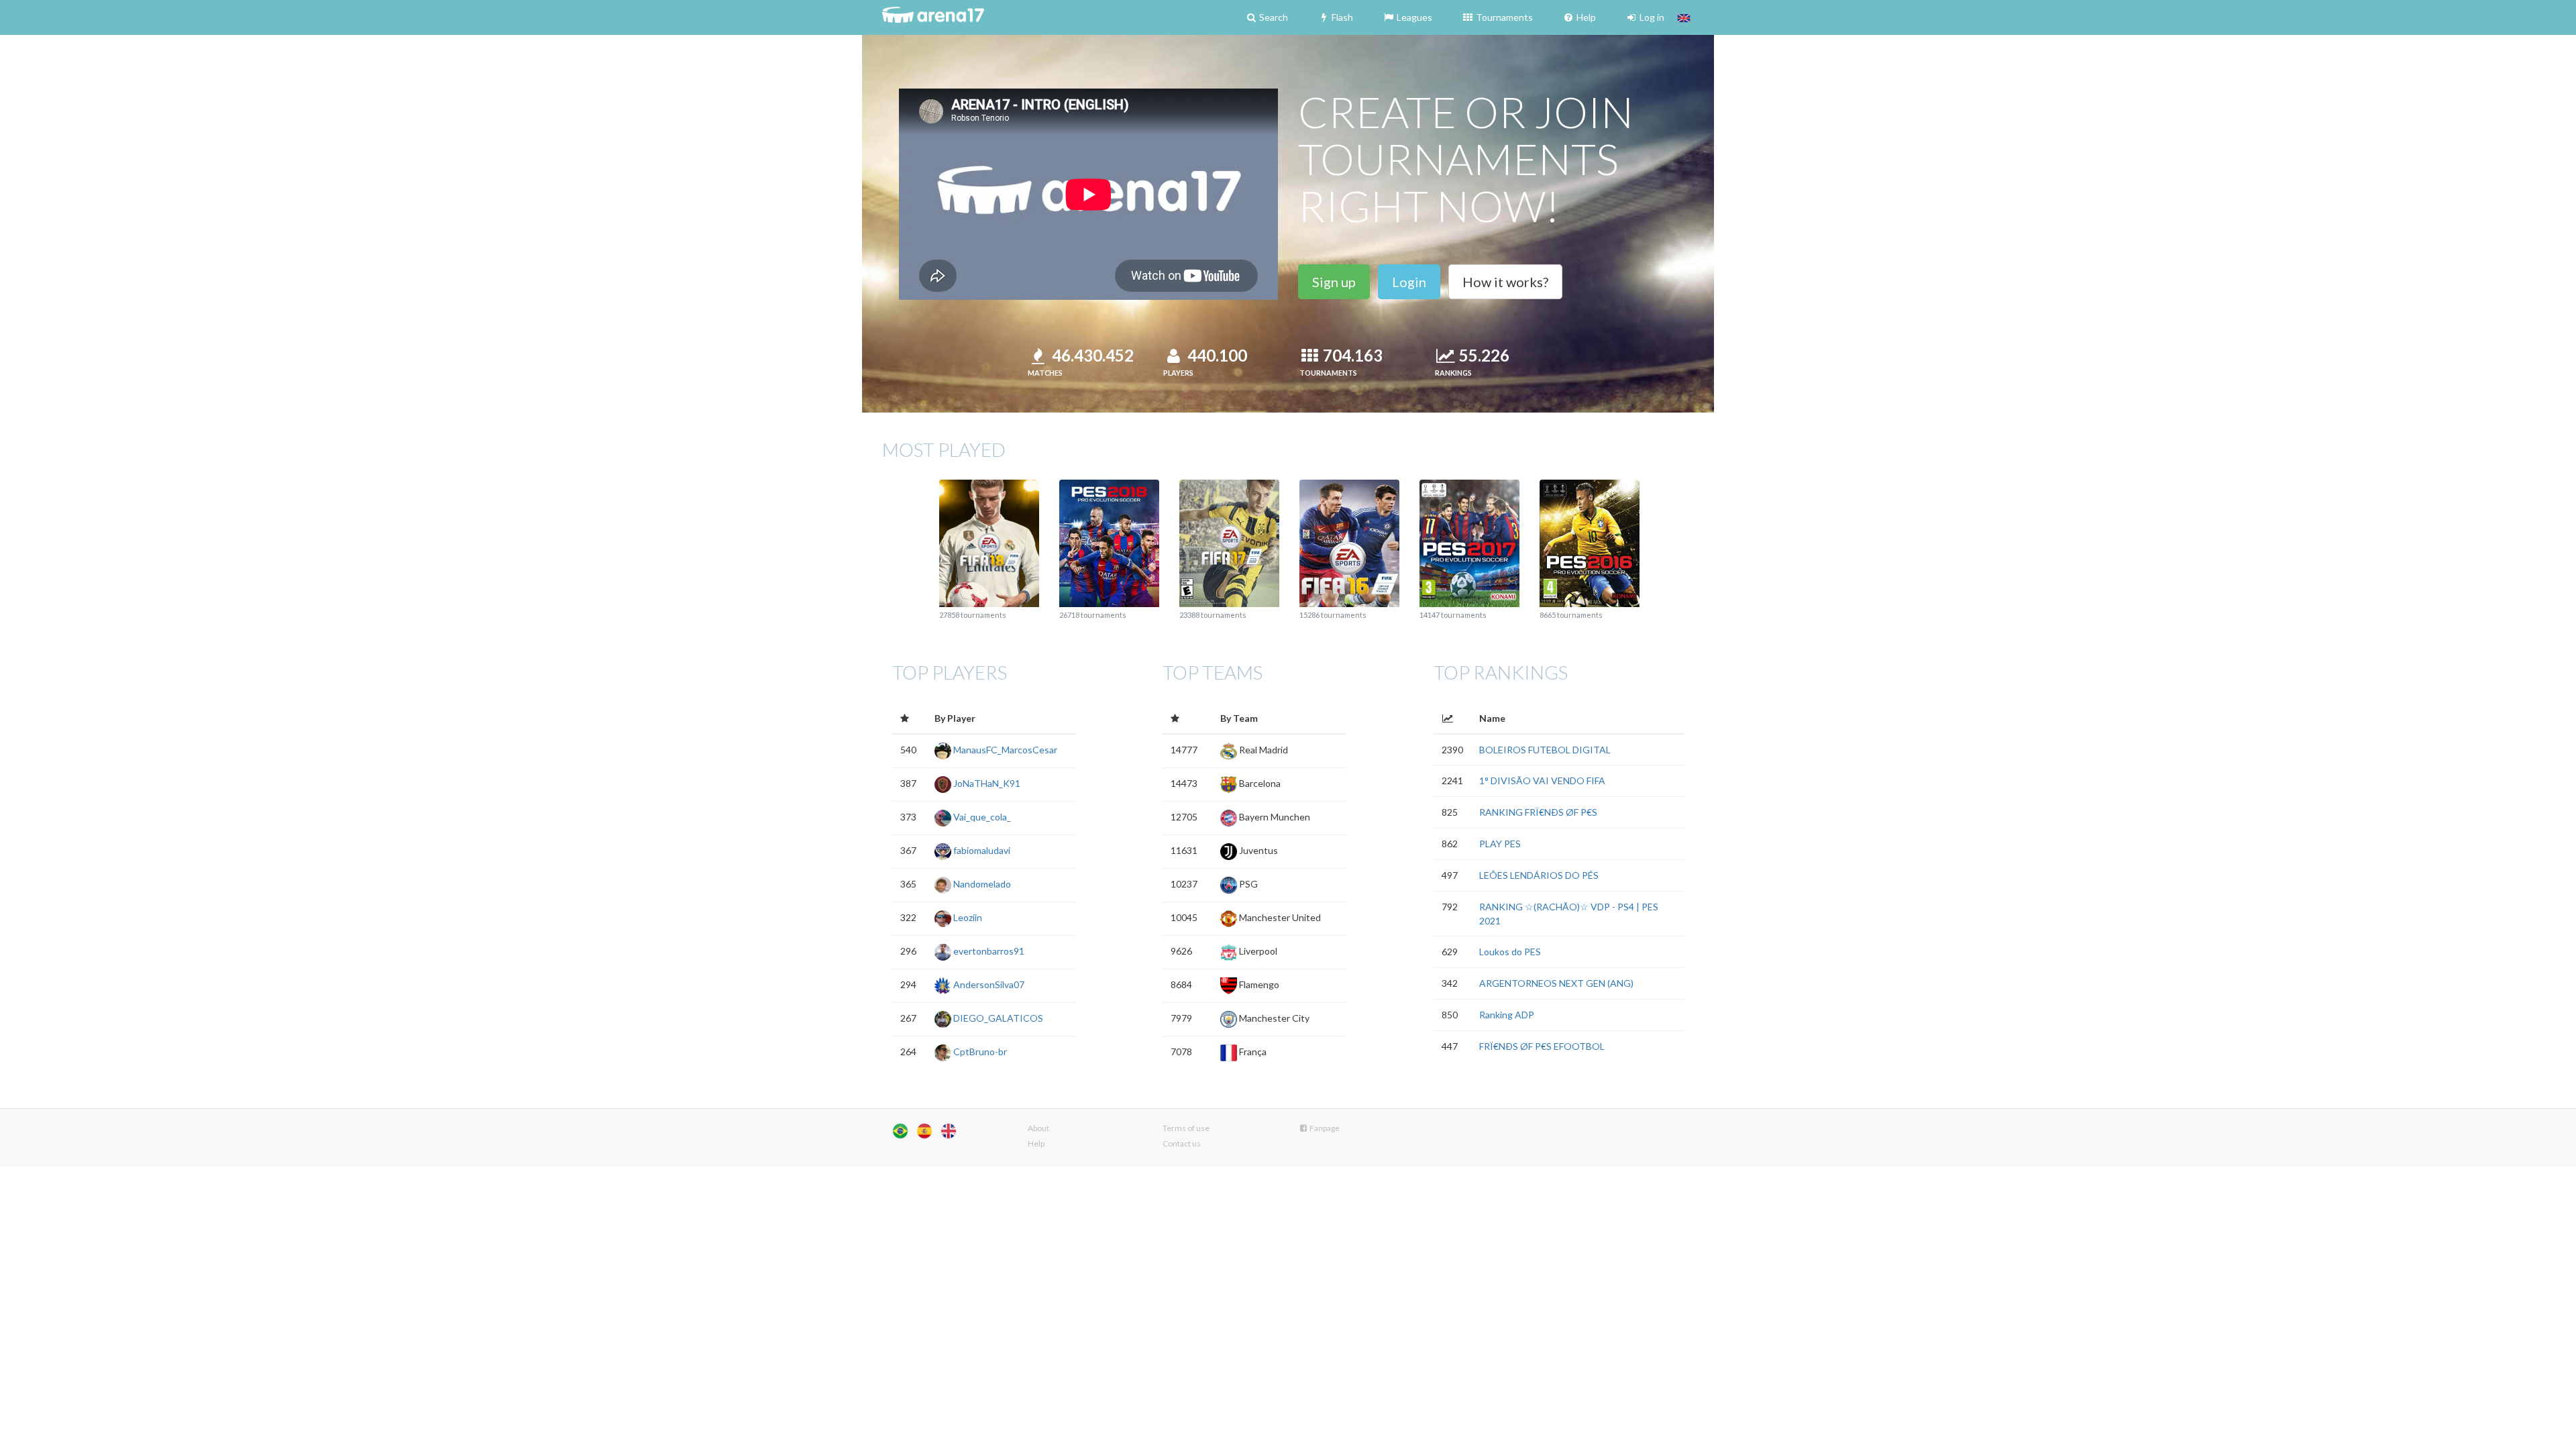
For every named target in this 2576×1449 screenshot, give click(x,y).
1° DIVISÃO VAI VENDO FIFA (1542, 781)
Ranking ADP (1507, 1015)
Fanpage (1324, 1128)
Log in (1651, 17)
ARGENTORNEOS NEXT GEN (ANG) (1556, 983)
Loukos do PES (1510, 952)
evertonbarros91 (988, 951)
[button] (1684, 17)
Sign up (1334, 282)
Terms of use (1186, 1128)
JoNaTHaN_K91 (986, 783)
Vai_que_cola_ (981, 817)
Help (1585, 17)
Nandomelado (981, 884)
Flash (1341, 17)
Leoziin (967, 917)
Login (1409, 282)
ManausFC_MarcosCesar (1004, 750)
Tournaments (1503, 17)
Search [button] (1273, 17)
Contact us (1182, 1143)
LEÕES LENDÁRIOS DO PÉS (1539, 875)
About (1038, 1128)
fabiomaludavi (981, 850)
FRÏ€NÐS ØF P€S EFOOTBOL (1542, 1046)
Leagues (1413, 17)
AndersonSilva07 (988, 984)
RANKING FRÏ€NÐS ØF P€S (1538, 812)
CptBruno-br (979, 1052)
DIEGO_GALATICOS (997, 1018)
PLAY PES (1500, 844)
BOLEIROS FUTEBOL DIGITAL (1545, 750)
